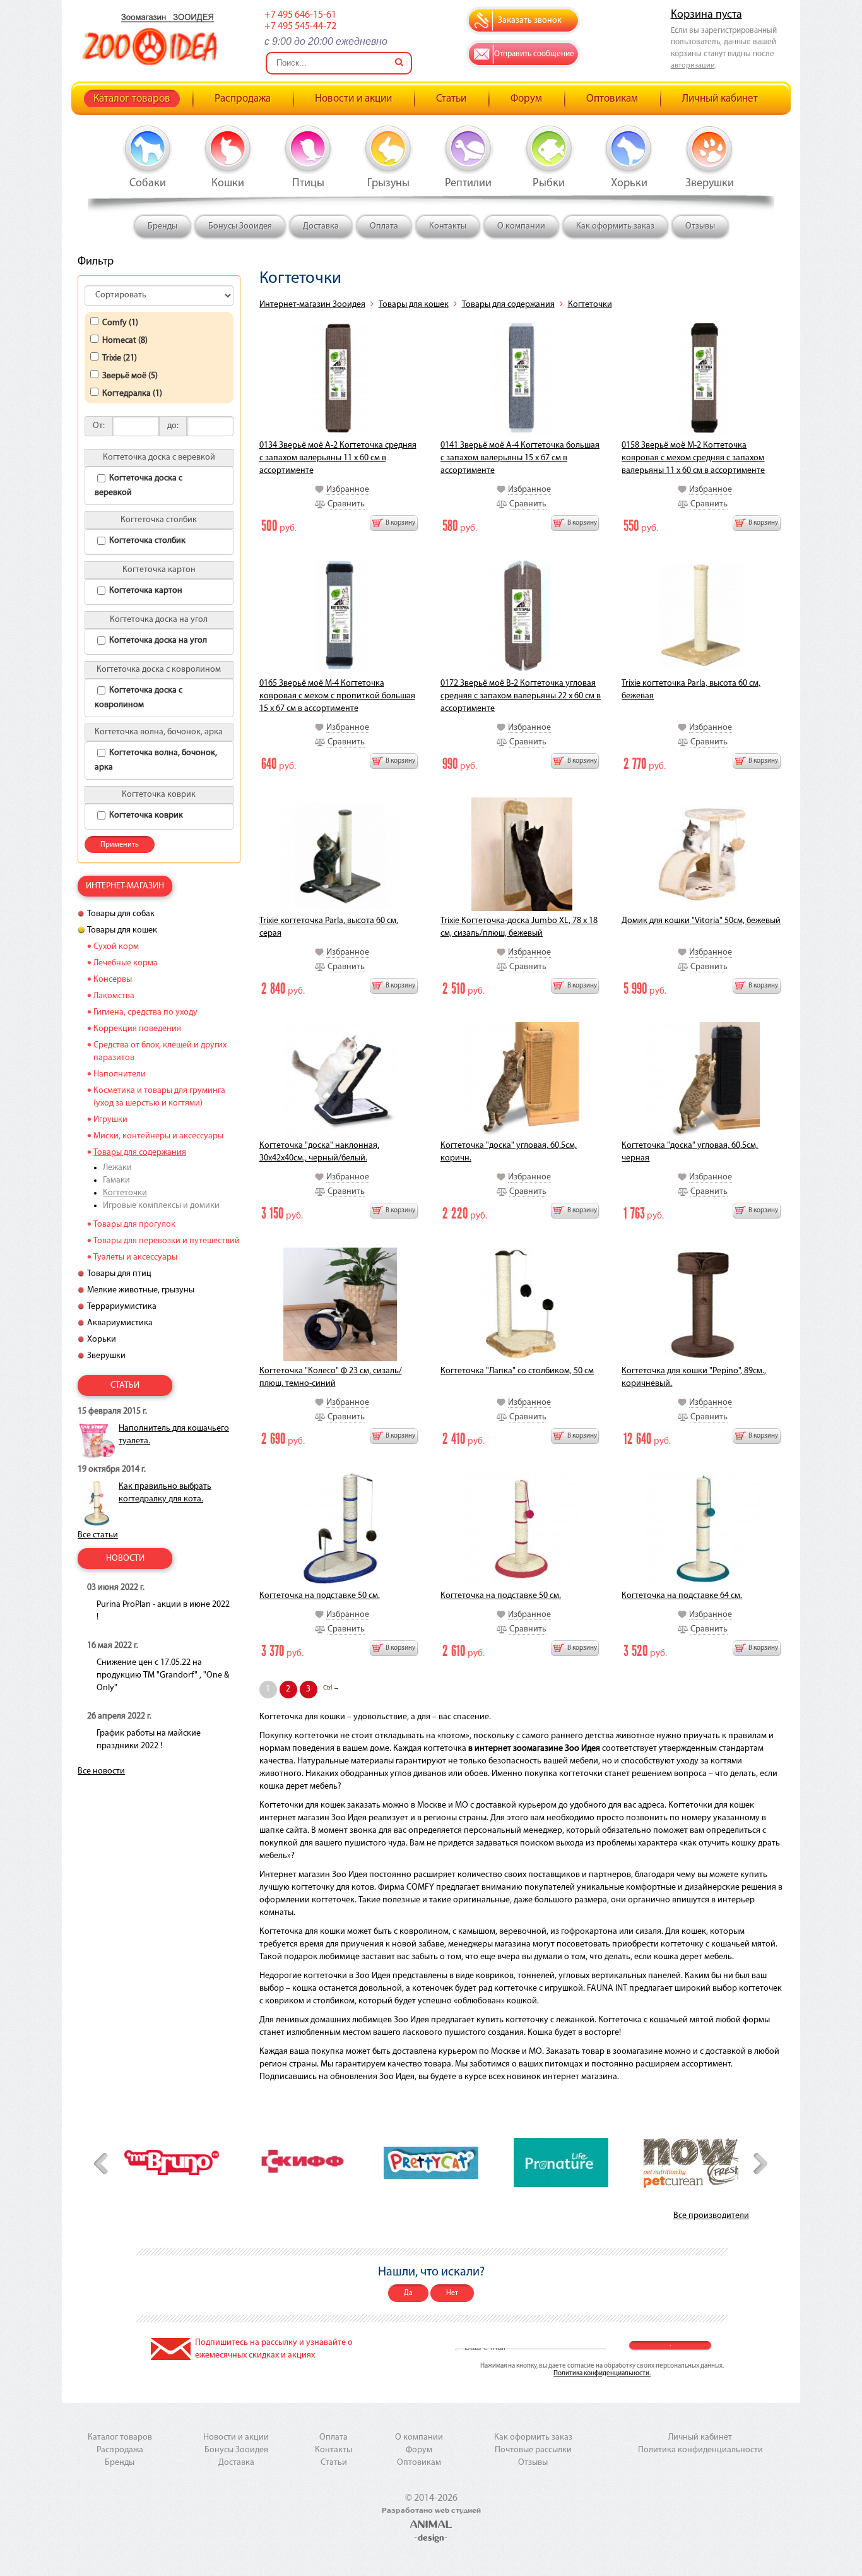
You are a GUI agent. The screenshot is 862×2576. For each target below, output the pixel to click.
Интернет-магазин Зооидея (312, 305)
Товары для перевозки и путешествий (167, 1241)
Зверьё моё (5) (130, 376)
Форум (526, 99)
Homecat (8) (125, 341)
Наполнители (120, 1074)
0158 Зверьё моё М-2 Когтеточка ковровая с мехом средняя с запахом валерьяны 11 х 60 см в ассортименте (693, 458)
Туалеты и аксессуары (135, 1257)
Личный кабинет (720, 99)
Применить (120, 845)
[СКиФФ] (302, 2162)
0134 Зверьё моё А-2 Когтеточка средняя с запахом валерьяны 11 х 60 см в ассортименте (338, 458)
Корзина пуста (706, 15)
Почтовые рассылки (533, 2450)
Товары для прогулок (134, 1225)
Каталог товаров (132, 99)
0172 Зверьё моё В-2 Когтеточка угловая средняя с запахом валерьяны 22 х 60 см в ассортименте (521, 696)
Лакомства (114, 996)
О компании (521, 226)
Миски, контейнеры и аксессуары (158, 1136)
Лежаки (117, 1168)
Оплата (384, 226)
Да (408, 2293)
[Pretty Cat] (431, 2163)
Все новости (101, 1771)
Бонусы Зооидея (240, 226)
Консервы (113, 980)
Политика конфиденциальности (700, 2450)
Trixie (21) (120, 358)
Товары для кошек (414, 305)
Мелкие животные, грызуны (141, 1290)
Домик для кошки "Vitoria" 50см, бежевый (701, 921)
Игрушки (110, 1120)
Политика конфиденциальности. (602, 2374)
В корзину (400, 523)
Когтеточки (590, 305)
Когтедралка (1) (132, 394)
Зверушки (106, 1356)
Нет (452, 2293)
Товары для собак (121, 914)
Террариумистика (122, 1307)
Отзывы (700, 226)
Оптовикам (612, 99)
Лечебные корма (126, 963)
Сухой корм (116, 947)
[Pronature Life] (561, 2162)
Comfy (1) (120, 323)
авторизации (693, 66)
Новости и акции (353, 99)
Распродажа (243, 99)
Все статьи (98, 1535)
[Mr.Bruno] (172, 2162)
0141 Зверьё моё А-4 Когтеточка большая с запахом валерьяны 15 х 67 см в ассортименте (520, 458)
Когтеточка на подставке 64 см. (682, 1596)
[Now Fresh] (691, 2163)
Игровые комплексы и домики (161, 1206)
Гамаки (116, 1180)
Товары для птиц (119, 1274)
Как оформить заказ (615, 226)
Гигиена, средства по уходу (145, 1012)
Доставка (321, 226)
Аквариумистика (120, 1323)
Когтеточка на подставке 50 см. (320, 1596)
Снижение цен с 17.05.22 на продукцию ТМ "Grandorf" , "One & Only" (163, 1675)
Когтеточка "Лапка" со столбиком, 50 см (517, 1371)
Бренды (162, 226)
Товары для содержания (508, 305)
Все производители (711, 2216)
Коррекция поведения (137, 1029)
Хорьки (102, 1339)
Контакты (448, 226)
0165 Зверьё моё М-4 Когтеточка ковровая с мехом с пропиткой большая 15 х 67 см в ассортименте (337, 696)
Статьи (451, 99)
